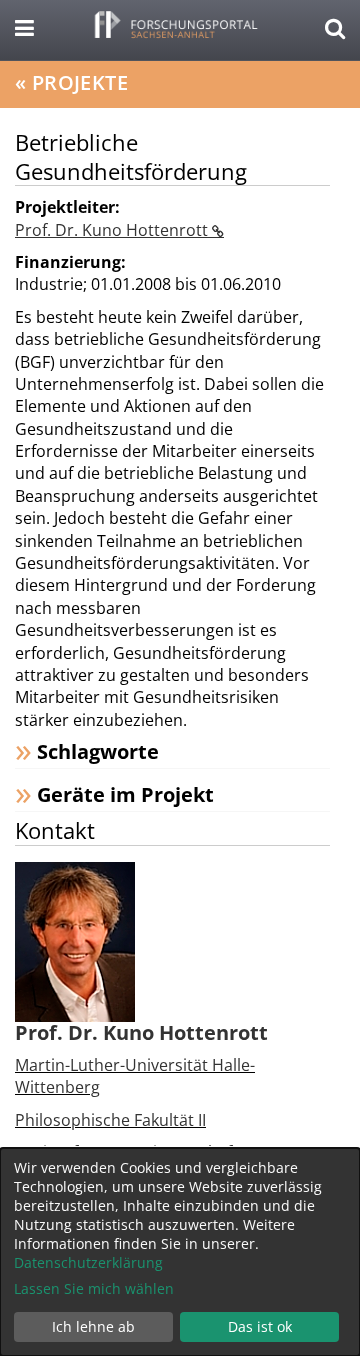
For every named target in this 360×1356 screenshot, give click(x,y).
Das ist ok (260, 1326)
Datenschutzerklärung (88, 1262)
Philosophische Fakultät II (110, 1120)
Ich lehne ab (93, 1326)
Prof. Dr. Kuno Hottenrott (113, 230)
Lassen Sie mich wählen (94, 1288)
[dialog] (180, 1252)
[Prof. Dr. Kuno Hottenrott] (75, 940)
